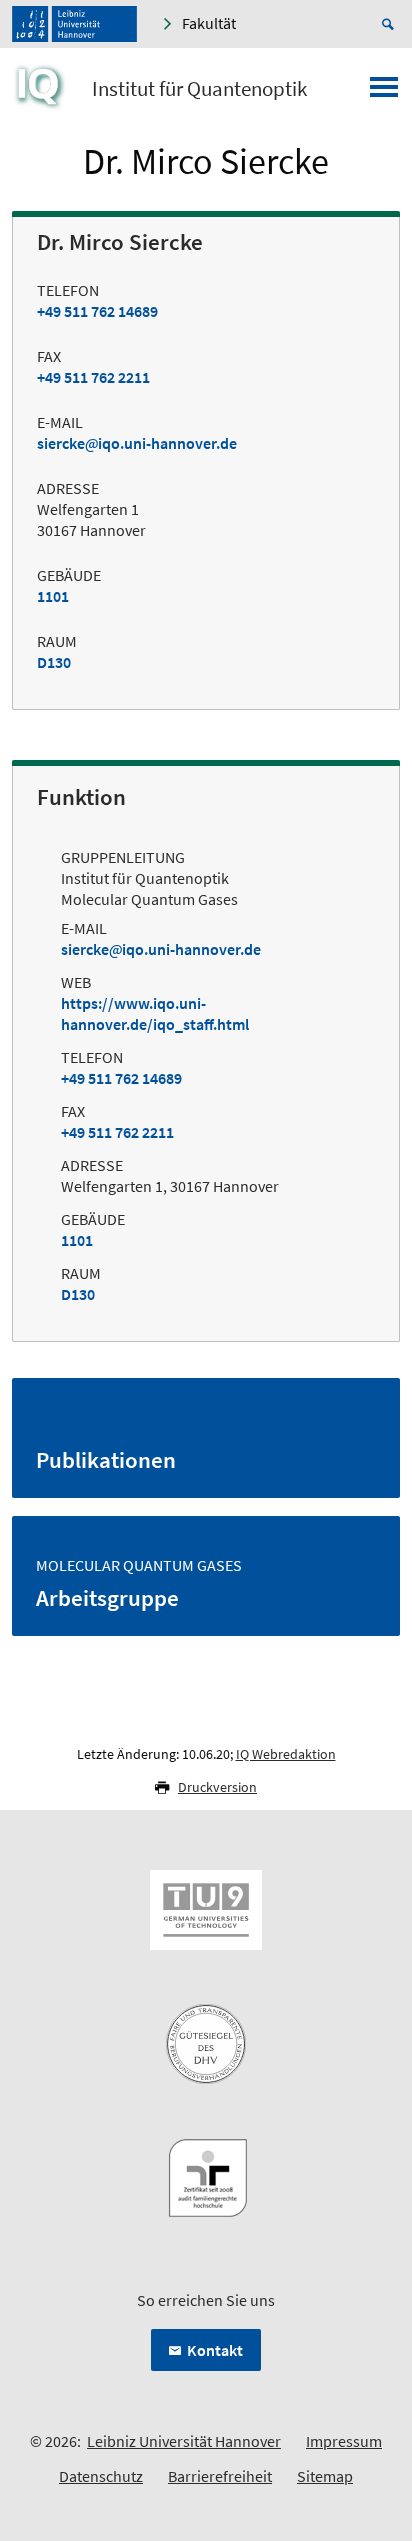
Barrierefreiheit (220, 2476)
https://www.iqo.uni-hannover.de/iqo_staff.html (155, 1013)
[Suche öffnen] (391, 24)
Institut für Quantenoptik (199, 89)
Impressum (344, 2441)
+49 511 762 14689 (97, 311)
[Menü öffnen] (384, 93)
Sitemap (325, 2476)
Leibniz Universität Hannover (184, 2441)
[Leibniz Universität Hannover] (74, 24)
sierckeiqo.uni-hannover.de (137, 443)
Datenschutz (101, 2476)
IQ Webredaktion (286, 1754)
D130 (54, 662)
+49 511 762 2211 (93, 377)
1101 (53, 596)
